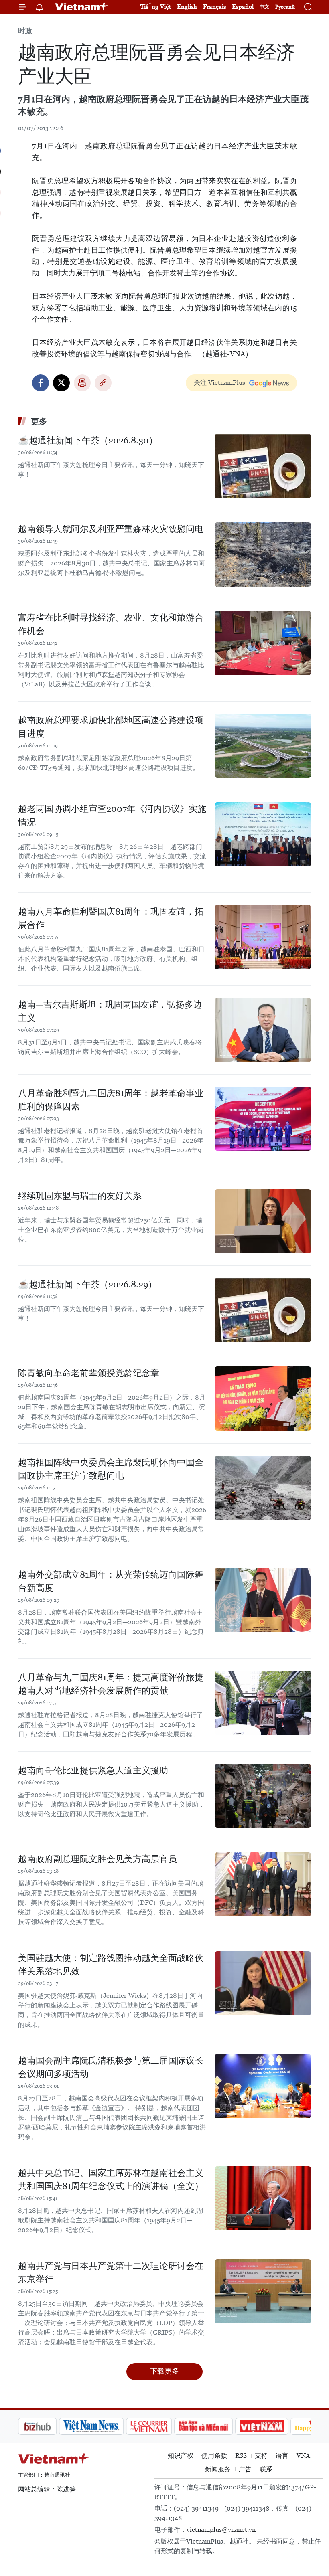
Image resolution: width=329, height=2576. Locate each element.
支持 (261, 2456)
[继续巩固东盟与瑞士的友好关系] (263, 1221)
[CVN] (108, 2426)
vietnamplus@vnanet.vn (221, 2530)
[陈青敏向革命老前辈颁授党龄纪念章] (263, 1398)
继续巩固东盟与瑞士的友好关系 (80, 1196)
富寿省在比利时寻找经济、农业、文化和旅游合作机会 (111, 624)
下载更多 (164, 2371)
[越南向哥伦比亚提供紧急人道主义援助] (263, 1796)
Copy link (103, 383)
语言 (282, 2456)
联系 (266, 2469)
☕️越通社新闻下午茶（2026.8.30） (88, 440)
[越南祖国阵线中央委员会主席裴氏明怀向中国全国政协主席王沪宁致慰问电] (263, 1488)
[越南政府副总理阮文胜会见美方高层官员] (263, 1884)
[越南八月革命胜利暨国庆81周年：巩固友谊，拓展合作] (263, 937)
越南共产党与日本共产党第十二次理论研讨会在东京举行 (111, 2272)
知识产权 (181, 2456)
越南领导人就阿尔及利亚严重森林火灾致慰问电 (111, 529)
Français (214, 7)
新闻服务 (218, 2469)
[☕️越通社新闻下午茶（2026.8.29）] (263, 1310)
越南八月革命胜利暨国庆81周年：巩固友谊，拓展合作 (111, 918)
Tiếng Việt (156, 7)
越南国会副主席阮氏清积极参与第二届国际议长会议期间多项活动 (111, 2067)
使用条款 (214, 2456)
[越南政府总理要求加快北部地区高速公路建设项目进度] (263, 746)
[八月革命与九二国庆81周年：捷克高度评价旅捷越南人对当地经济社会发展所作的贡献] (263, 1703)
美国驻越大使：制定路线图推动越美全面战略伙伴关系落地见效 (111, 1965)
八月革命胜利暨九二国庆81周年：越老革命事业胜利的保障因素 (111, 1100)
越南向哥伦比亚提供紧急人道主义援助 (93, 1770)
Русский (285, 7)
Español (243, 7)
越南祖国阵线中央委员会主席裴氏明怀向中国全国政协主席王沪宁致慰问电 (111, 1469)
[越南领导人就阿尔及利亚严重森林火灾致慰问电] (263, 554)
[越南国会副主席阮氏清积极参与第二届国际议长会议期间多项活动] (263, 2086)
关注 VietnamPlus (219, 383)
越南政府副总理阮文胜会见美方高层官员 (97, 1859)
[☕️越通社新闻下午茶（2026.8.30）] (263, 466)
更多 (39, 421)
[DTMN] (162, 2426)
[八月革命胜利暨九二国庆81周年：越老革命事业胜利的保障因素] (263, 1119)
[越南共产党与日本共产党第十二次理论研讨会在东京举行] (263, 2291)
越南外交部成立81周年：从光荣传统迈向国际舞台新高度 (111, 1581)
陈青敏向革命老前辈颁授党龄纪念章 (89, 1373)
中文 (264, 7)
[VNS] (50, 2426)
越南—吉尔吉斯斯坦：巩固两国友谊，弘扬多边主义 (110, 1011)
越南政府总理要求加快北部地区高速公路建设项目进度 (111, 727)
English (187, 7)
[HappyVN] (275, 2426)
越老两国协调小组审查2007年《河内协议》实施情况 (112, 815)
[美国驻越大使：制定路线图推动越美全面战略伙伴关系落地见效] (263, 1983)
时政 (25, 31)
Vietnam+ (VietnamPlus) (82, 7)
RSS (241, 2456)
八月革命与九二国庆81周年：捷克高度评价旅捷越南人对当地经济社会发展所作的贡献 (111, 1684)
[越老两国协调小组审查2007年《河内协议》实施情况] (263, 834)
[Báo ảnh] (221, 2426)
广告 (245, 2469)
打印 (82, 383)
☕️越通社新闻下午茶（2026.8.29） (87, 1284)
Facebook (41, 383)
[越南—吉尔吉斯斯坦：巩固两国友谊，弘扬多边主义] (263, 1030)
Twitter (61, 383)
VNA (303, 2456)
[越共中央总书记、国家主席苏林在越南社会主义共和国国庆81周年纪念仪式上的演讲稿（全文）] (263, 2198)
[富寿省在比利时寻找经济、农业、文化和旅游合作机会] (263, 643)
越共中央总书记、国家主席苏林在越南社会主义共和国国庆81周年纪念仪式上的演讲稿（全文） (111, 2179)
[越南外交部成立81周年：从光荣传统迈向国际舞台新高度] (263, 1600)
